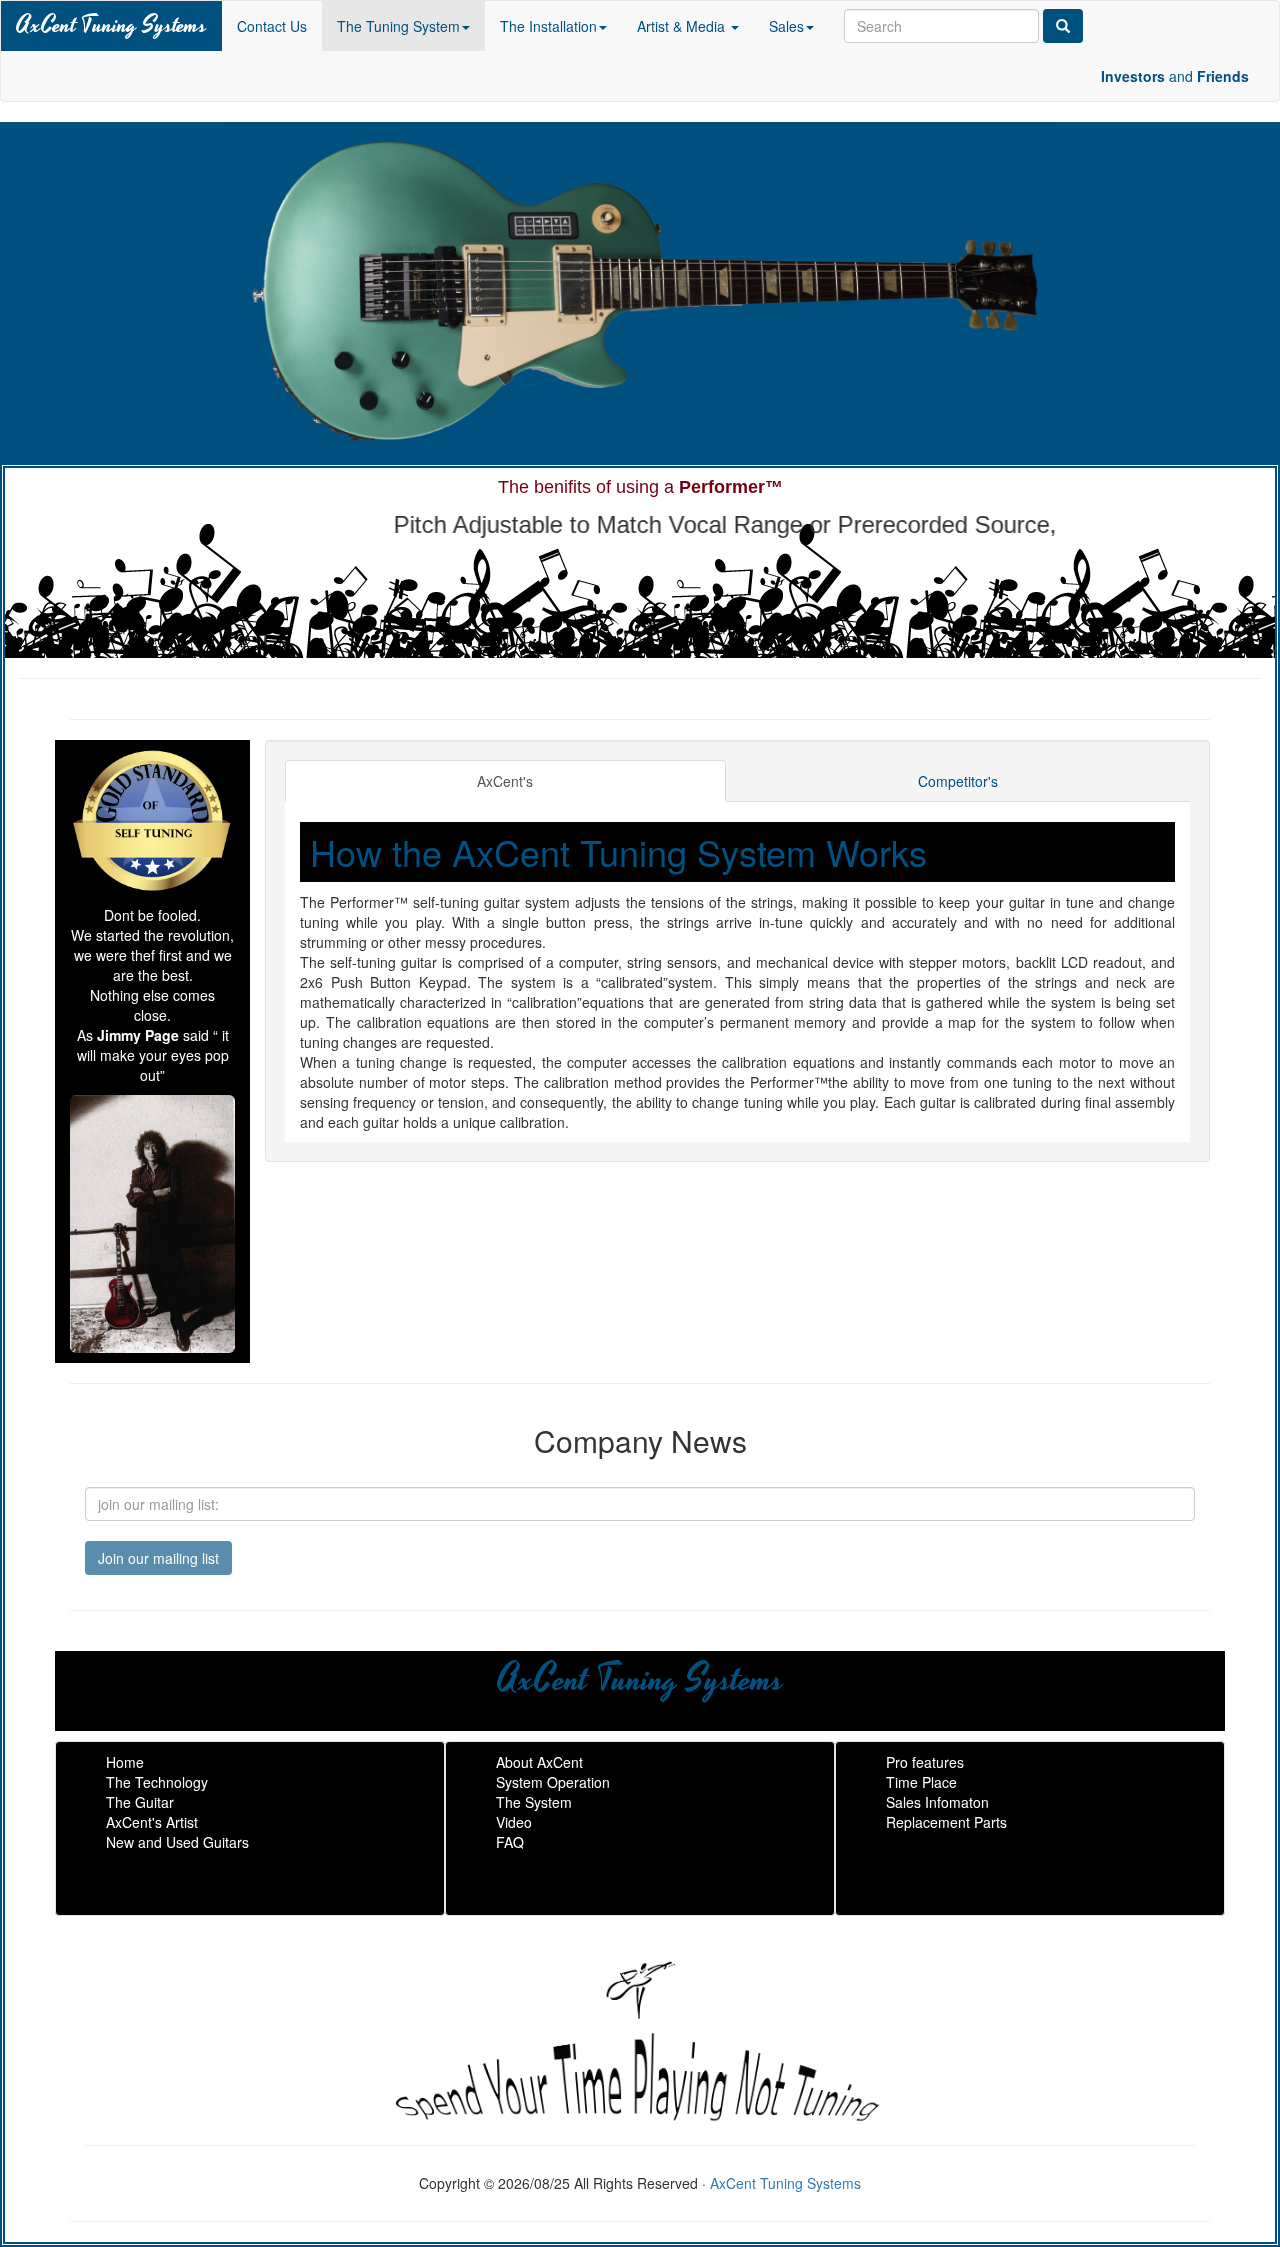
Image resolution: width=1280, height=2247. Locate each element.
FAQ (510, 1842)
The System (534, 1802)
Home (125, 1762)
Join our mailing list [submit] (158, 1558)
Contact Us (272, 26)
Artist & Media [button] (683, 26)
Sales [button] (786, 26)
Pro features (925, 1762)
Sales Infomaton (937, 1802)
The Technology (157, 1782)
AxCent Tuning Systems (111, 25)
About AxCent (539, 1762)
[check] (1063, 26)
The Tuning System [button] (398, 26)
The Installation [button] (548, 26)
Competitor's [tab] (958, 781)
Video (514, 1822)
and (1175, 76)
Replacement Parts (946, 1822)
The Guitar (140, 1802)
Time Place (921, 1782)
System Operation (553, 1782)
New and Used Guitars (177, 1842)
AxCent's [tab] (505, 781)
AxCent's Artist (152, 1822)
